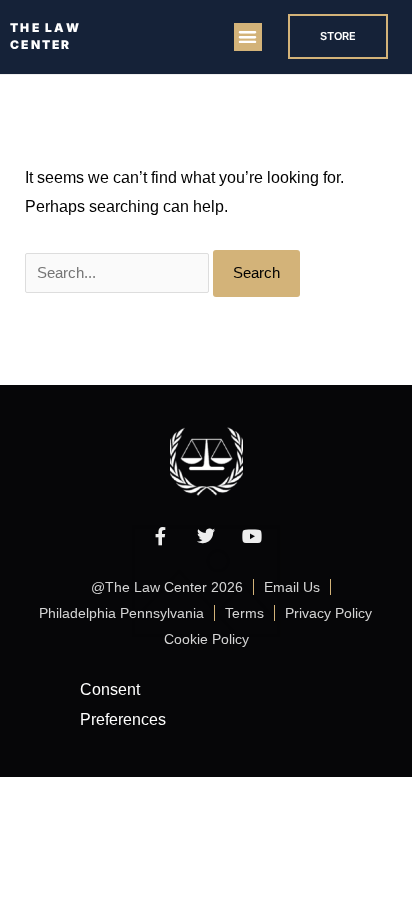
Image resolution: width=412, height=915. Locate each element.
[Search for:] (119, 272)
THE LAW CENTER (45, 36)
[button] (248, 37)
